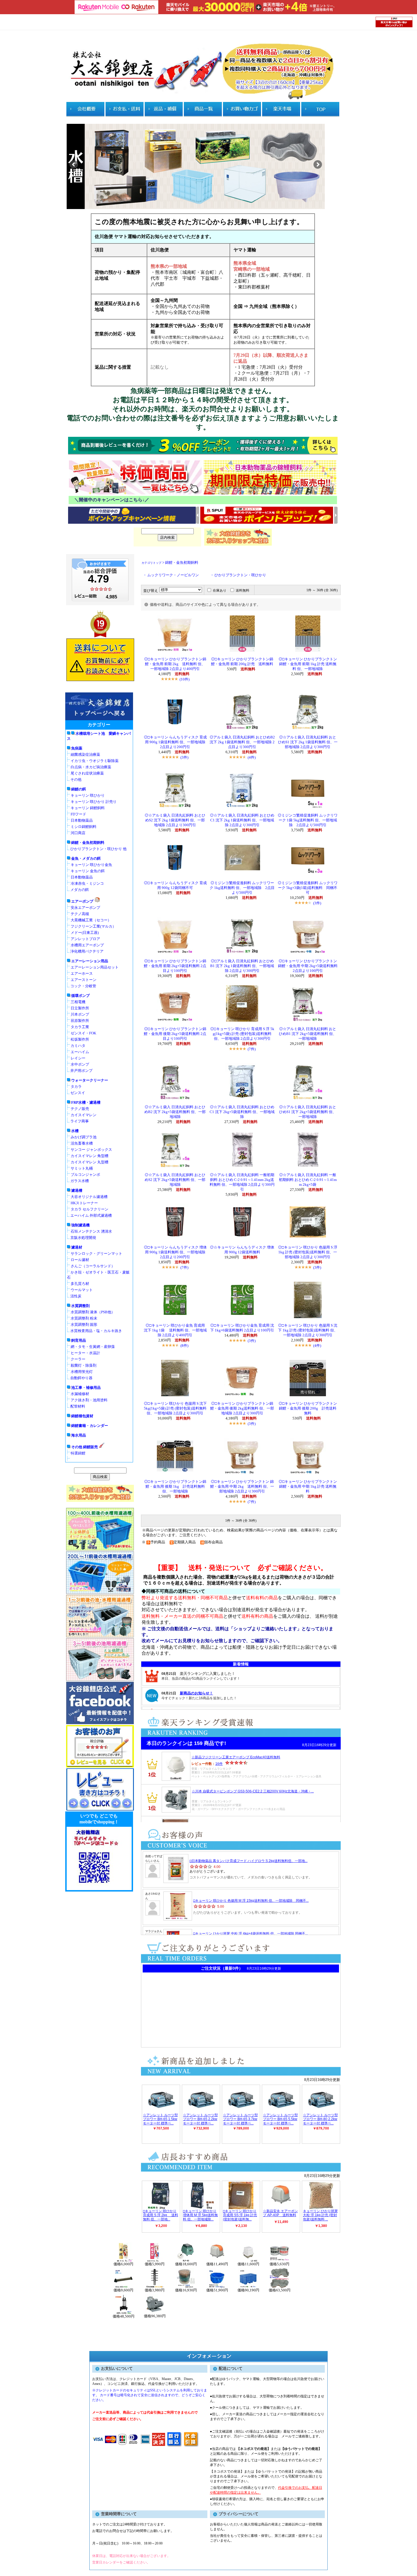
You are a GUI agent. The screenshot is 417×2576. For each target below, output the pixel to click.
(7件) (252, 1049)
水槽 (75, 1131)
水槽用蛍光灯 (82, 1372)
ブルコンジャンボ (85, 1175)
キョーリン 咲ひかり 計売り (94, 802)
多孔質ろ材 (80, 1284)
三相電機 (78, 1002)
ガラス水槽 (80, 1181)
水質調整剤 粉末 (84, 1318)
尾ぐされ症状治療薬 (87, 773)
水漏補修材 (80, 1394)
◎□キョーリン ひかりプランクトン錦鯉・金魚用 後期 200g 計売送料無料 (308, 1408)
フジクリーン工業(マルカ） (93, 926)
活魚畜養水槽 (82, 1143)
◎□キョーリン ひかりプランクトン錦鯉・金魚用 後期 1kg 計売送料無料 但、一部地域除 (175, 1487)
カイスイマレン (84, 1115)
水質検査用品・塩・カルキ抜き (96, 1331)
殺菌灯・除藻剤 (84, 1365)
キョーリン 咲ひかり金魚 (91, 865)
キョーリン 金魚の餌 (88, 871)
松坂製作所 (80, 1039)
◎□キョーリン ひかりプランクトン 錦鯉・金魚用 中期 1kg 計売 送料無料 (308, 1487)
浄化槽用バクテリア (87, 951)
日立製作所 (80, 1008)
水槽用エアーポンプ (87, 945)
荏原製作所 (80, 1021)
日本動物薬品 (82, 820)
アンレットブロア (85, 939)
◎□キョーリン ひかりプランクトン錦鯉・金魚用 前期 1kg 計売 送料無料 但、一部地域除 (308, 664)
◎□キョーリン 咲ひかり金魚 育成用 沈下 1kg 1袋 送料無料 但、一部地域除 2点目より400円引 (175, 1330)
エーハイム (80, 1052)
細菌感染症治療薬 (85, 754)
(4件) (252, 757)
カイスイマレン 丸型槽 (89, 1162)
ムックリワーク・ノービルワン (173, 575)
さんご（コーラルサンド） (93, 1266)
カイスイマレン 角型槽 (89, 1156)
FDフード (78, 814)
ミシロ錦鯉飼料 (84, 827)
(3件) (184, 757)
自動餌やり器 (81, 1378)
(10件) (185, 679)
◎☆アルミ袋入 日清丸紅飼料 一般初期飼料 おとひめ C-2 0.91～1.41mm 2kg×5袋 (308, 1180)
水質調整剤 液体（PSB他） (93, 1312)
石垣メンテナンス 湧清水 (91, 1231)
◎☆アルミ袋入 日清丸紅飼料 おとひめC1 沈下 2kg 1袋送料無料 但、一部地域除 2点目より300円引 (242, 820)
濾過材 (77, 1247)
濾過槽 (77, 1190)
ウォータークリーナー (90, 1080)
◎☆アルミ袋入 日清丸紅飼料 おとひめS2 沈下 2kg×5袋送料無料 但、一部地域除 (175, 1180)
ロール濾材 (80, 1260)
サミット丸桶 (82, 1168)
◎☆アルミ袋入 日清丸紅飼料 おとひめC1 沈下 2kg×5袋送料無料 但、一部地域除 (242, 1112)
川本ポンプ (80, 1014)
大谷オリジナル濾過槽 (89, 1197)
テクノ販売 (80, 1109)
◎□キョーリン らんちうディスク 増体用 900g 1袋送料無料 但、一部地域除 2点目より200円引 (176, 1252)
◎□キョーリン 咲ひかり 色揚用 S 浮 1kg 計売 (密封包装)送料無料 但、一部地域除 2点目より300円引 (308, 1252)
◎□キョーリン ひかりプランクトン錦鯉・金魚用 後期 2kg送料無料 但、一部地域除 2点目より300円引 (242, 1408)
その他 (76, 779)
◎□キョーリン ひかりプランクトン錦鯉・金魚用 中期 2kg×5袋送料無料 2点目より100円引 (308, 966)
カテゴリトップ (151, 563)
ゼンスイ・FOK (83, 1033)
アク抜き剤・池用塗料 (89, 1400)
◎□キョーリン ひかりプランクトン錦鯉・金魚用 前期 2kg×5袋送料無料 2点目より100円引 (175, 966)
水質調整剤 (80, 1306)
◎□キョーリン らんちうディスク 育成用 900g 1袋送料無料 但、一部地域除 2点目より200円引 (176, 742)
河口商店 (78, 833)
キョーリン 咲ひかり (88, 795)
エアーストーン (84, 980)
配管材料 (78, 1406)
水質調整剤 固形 (84, 1324)
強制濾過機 (80, 1225)
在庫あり (220, 590)
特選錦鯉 (78, 1453)
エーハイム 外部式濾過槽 (91, 1215)
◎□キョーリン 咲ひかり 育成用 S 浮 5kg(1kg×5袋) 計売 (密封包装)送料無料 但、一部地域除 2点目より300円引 (242, 1034)
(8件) (184, 1346)
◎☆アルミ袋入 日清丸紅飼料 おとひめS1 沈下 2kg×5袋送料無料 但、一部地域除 (308, 1112)
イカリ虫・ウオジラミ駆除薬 (95, 761)
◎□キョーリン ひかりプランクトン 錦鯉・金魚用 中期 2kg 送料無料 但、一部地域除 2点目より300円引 (242, 1487)
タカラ (76, 1086)
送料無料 (243, 590)
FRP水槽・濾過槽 (86, 1102)
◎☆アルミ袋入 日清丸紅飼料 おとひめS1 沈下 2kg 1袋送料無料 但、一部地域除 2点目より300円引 (308, 742)
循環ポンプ (80, 996)
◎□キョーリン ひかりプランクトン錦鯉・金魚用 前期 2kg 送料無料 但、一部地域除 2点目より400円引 (175, 664)
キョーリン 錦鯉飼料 (88, 808)
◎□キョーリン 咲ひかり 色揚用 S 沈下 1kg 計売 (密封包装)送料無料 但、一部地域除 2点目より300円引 (308, 1330)
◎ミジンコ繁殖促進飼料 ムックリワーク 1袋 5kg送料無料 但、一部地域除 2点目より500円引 (308, 820)
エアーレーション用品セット (95, 967)
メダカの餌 (80, 890)
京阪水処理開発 (83, 1238)
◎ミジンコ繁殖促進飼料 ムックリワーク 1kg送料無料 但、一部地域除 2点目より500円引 (242, 888)
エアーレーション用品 (90, 961)
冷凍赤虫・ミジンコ (87, 883)
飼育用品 (79, 1340)
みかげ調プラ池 (84, 1137)
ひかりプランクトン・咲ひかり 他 (98, 849)
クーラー (78, 1359)
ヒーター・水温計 (85, 1353)
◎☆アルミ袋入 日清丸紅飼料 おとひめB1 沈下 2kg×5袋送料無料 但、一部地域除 (308, 1034)
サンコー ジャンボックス (91, 1150)
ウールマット (82, 1290)
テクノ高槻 (80, 914)
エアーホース (82, 973)
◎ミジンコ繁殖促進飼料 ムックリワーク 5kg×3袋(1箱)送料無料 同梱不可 (308, 888)
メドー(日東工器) (85, 933)
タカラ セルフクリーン (89, 1209)
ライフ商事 (80, 1121)
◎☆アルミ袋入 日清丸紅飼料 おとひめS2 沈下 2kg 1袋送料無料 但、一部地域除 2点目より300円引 (175, 820)
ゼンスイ (78, 1093)
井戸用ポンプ (81, 1071)
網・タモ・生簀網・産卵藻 (93, 1347)
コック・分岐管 (83, 986)
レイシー (78, 1058)
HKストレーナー (84, 1203)
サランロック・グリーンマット (96, 1253)
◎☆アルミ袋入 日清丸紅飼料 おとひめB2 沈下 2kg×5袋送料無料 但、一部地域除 (175, 1112)
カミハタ (78, 1046)
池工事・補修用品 (86, 1388)
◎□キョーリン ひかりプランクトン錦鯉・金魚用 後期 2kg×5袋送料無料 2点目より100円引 (175, 1034)
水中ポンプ (80, 1064)
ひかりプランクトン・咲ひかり (240, 575)
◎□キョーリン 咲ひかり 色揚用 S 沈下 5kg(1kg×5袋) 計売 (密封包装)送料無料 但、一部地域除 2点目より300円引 (175, 1408)
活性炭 (76, 1296)
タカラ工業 (80, 1027)
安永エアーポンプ (85, 908)
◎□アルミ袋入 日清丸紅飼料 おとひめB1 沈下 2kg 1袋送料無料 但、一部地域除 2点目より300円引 (242, 966)
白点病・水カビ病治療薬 (91, 767)
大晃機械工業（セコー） (91, 920)
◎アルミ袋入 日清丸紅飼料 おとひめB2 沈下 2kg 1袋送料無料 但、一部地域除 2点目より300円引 (242, 742)
